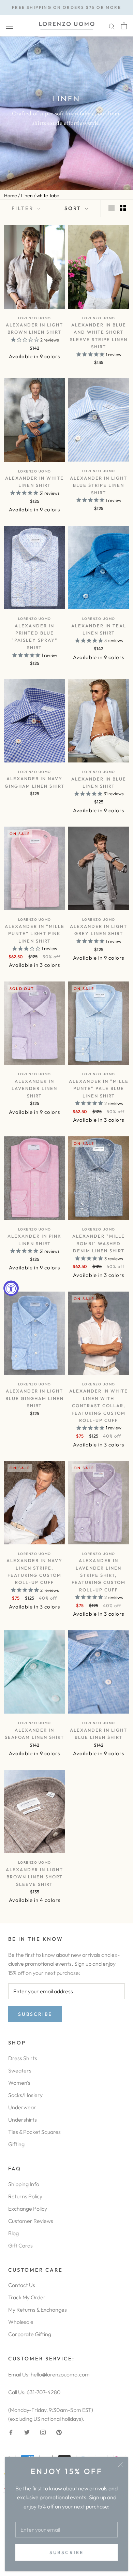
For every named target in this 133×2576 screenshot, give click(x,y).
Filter (24, 208)
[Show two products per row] (123, 208)
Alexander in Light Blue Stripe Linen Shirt (99, 485)
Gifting (16, 2144)
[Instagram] (43, 2432)
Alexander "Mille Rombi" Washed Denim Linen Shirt (99, 1243)
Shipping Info (24, 2184)
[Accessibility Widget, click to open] (11, 1288)
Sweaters (20, 2070)
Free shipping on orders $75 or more (66, 7)
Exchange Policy (28, 2209)
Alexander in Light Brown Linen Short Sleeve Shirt (34, 1877)
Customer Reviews (31, 2221)
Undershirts (23, 2120)
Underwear (22, 2107)
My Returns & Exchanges (38, 2310)
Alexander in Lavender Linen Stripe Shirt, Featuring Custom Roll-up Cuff (99, 1575)
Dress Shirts (23, 2058)
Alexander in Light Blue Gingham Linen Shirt (35, 1398)
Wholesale (21, 2322)
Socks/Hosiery (25, 2095)
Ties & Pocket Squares (34, 2132)
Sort (74, 208)
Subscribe (66, 2552)
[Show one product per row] (112, 208)
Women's (19, 2083)
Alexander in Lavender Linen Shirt (34, 1088)
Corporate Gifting (30, 2334)
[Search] (112, 26)
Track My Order (27, 2297)
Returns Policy (25, 2196)
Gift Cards (20, 2245)
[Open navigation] (10, 26)
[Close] (120, 2465)
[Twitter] (27, 2432)
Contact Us (22, 2285)
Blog (13, 2233)
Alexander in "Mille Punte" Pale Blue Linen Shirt (99, 1088)
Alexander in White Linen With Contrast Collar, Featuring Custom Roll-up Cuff (99, 1406)
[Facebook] (11, 2432)
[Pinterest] (59, 2432)
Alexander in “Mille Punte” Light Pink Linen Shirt (35, 934)
